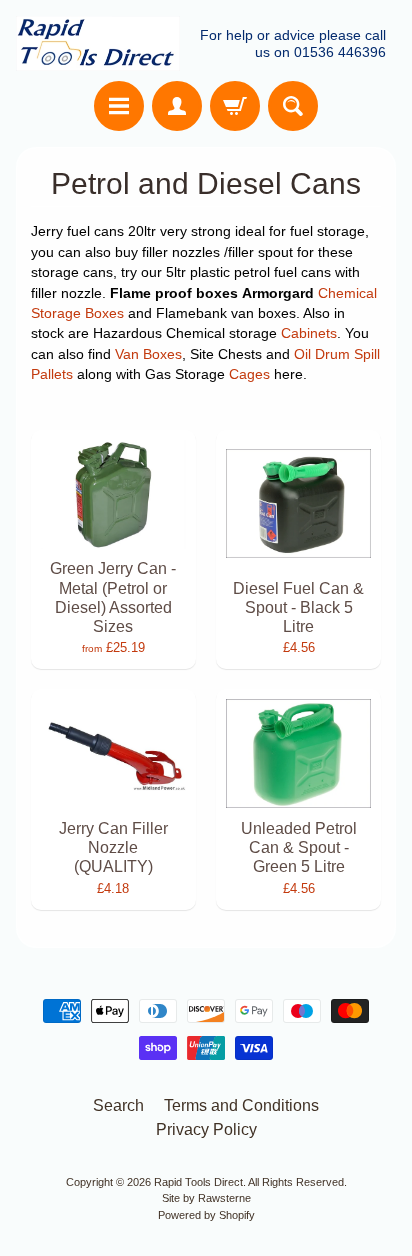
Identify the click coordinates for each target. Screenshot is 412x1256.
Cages (249, 374)
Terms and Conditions (241, 1105)
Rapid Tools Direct (198, 1182)
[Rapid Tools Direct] (98, 43)
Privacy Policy (206, 1129)
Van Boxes (148, 354)
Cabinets (309, 333)
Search (118, 1105)
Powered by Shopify (206, 1215)
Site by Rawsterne (206, 1198)
